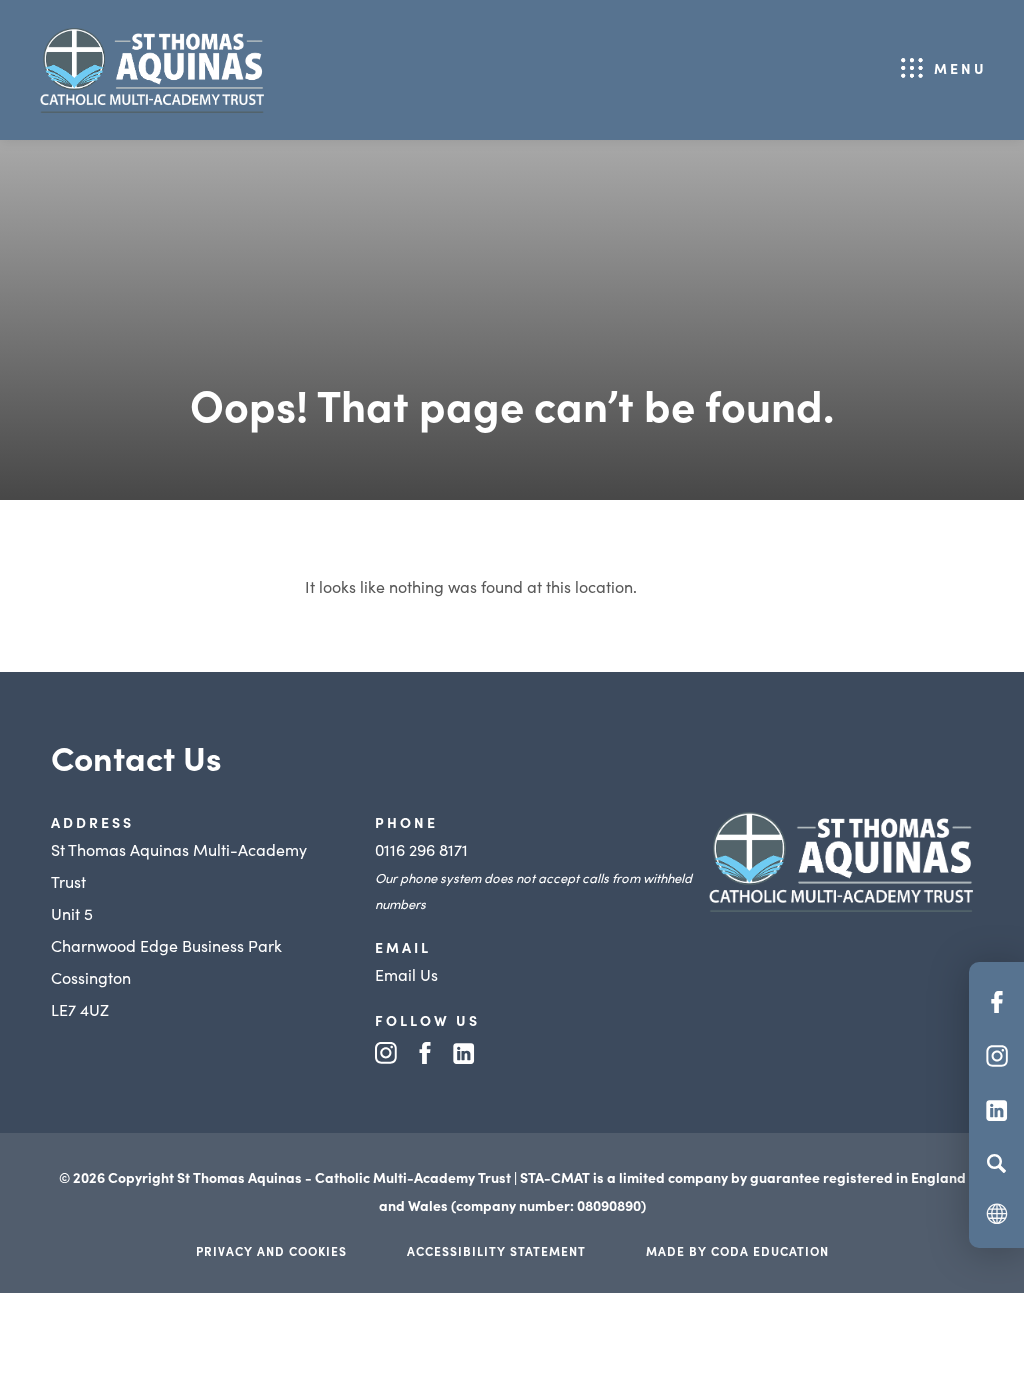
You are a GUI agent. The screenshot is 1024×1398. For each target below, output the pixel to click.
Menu (960, 68)
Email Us (406, 974)
